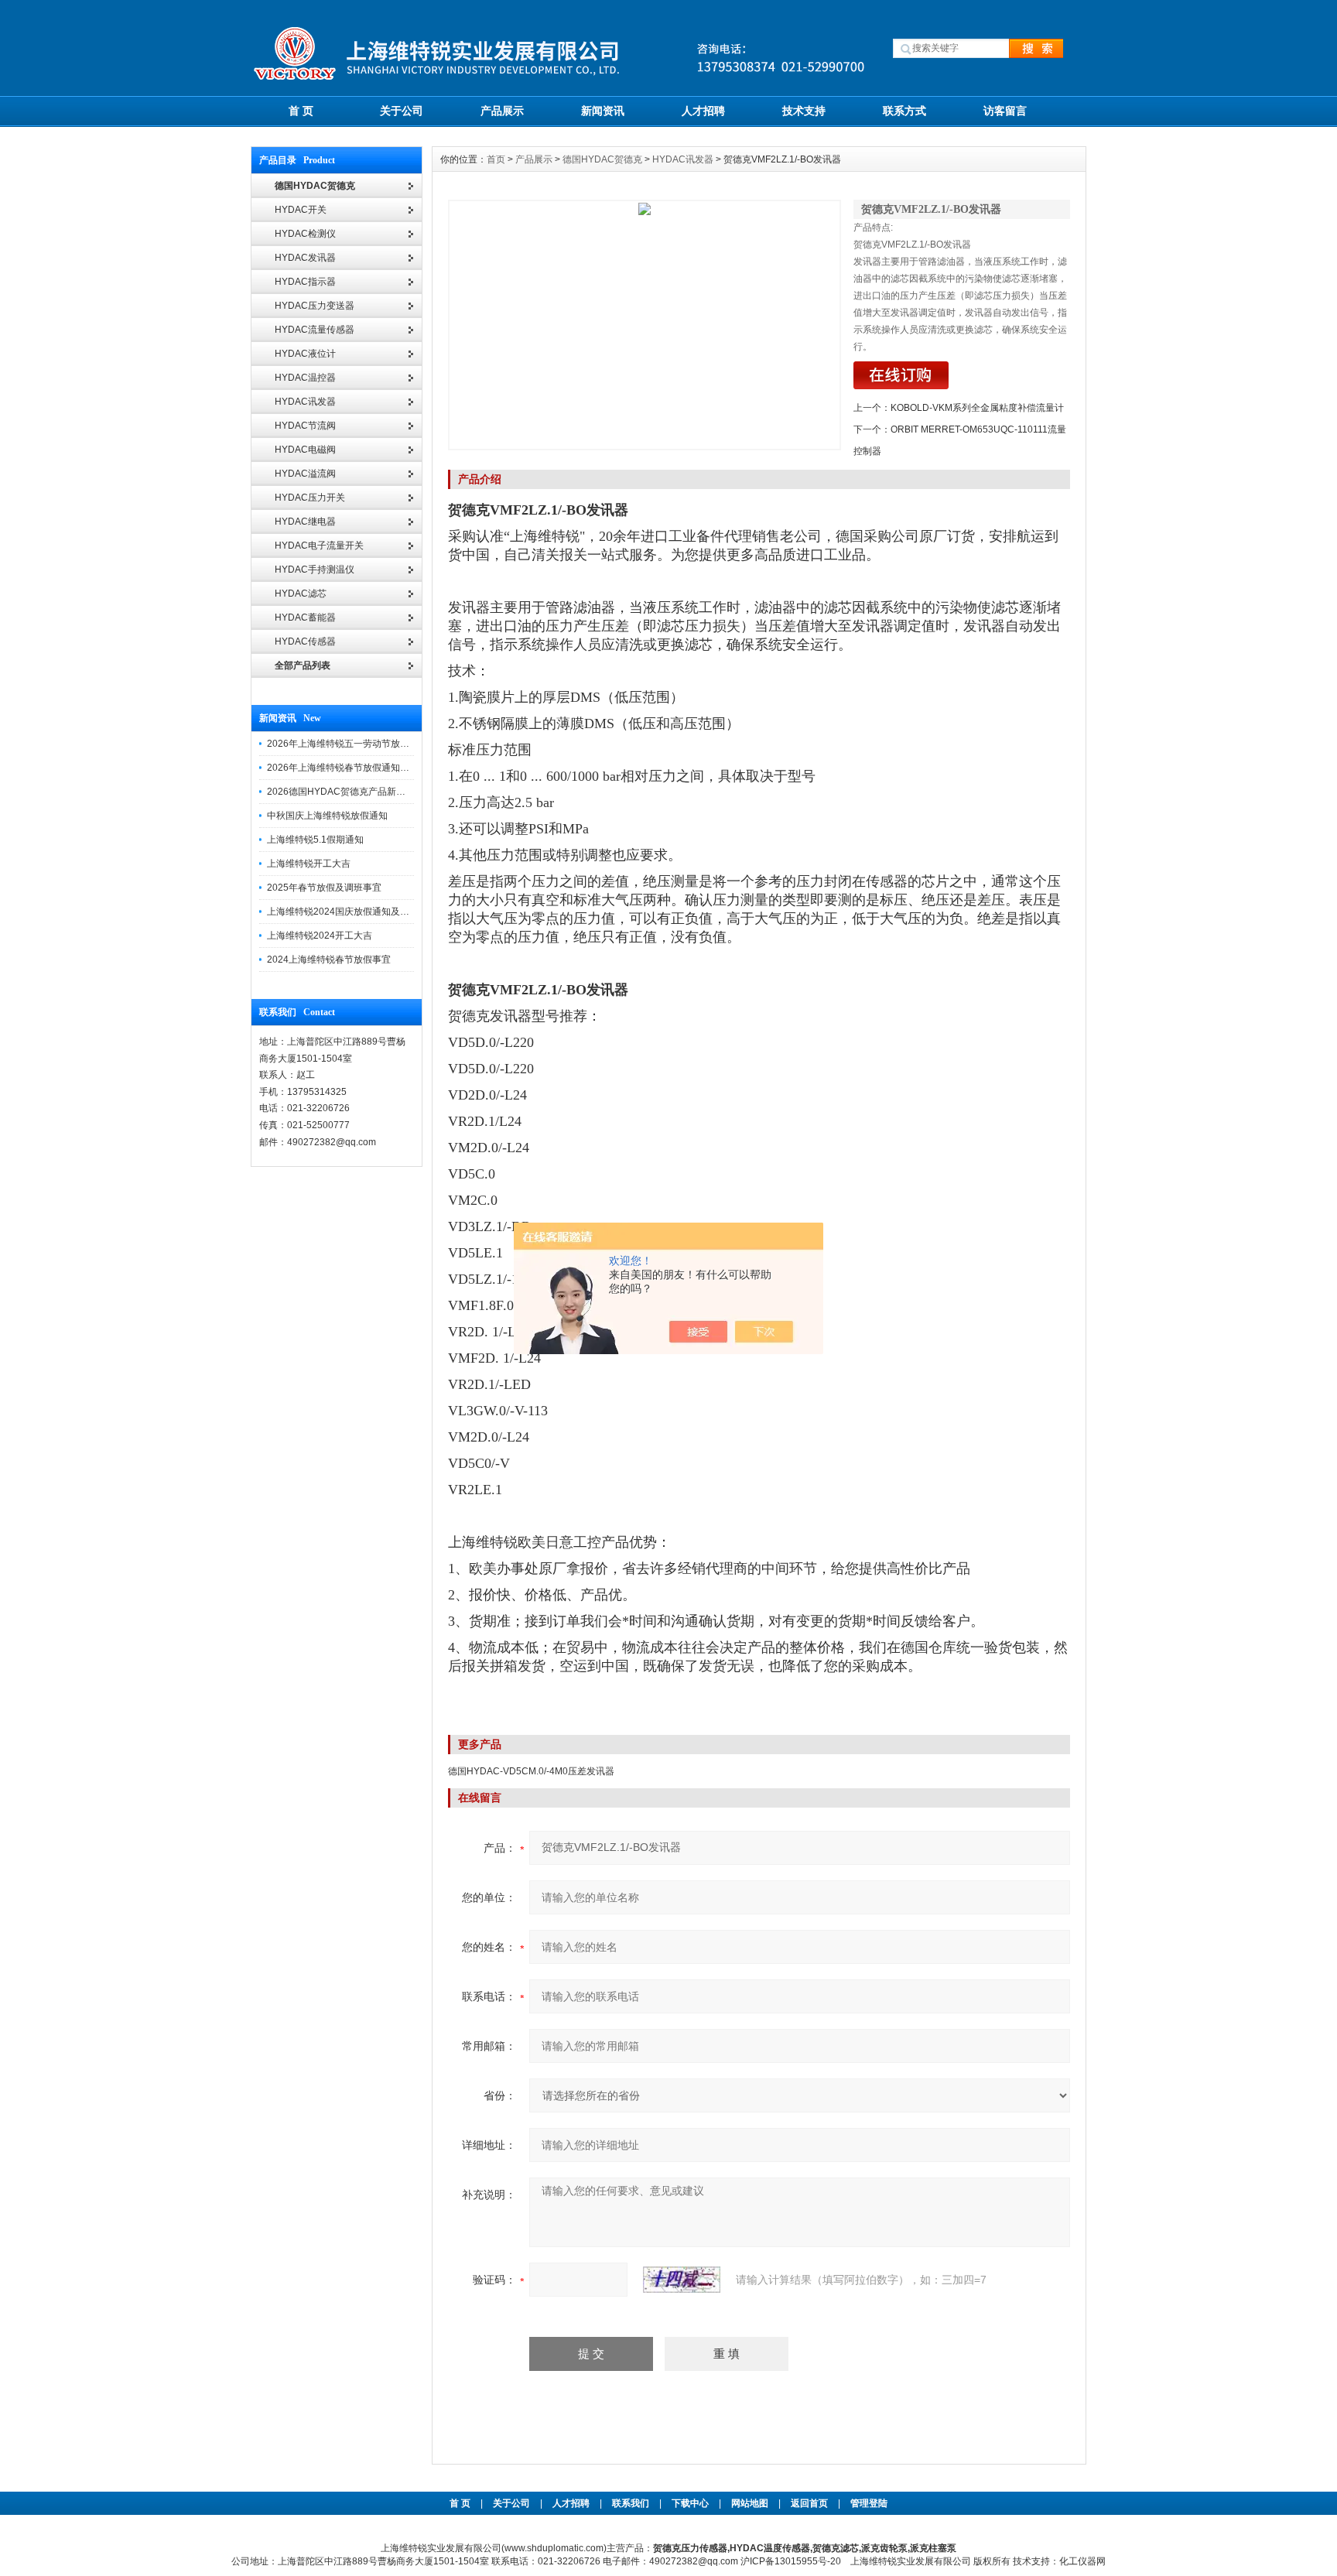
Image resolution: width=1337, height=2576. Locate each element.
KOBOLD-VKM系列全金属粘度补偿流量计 (977, 408)
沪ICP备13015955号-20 (791, 2561)
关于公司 (402, 111)
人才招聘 (703, 111)
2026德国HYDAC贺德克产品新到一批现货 (355, 792)
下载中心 (690, 2503)
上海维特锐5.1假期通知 (315, 840)
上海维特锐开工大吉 (309, 864)
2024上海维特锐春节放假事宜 (329, 960)
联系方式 (904, 111)
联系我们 (631, 2503)
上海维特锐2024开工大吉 (320, 936)
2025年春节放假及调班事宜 (324, 888)
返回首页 (810, 2503)
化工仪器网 (1082, 2561)
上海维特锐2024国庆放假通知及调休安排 (352, 912)
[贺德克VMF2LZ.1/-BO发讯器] (645, 325)
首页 (496, 159)
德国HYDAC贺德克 (602, 159)
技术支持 (804, 111)
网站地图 (750, 2503)
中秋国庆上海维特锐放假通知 (327, 816)
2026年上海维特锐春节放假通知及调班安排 (357, 768)
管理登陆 (869, 2503)
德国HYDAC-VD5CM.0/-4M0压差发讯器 (531, 1771)
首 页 (301, 111)
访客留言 (1005, 111)
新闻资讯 (603, 111)
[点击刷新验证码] (682, 2280)
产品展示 (502, 111)
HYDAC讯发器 (683, 159)
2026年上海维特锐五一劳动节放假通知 (347, 744)
